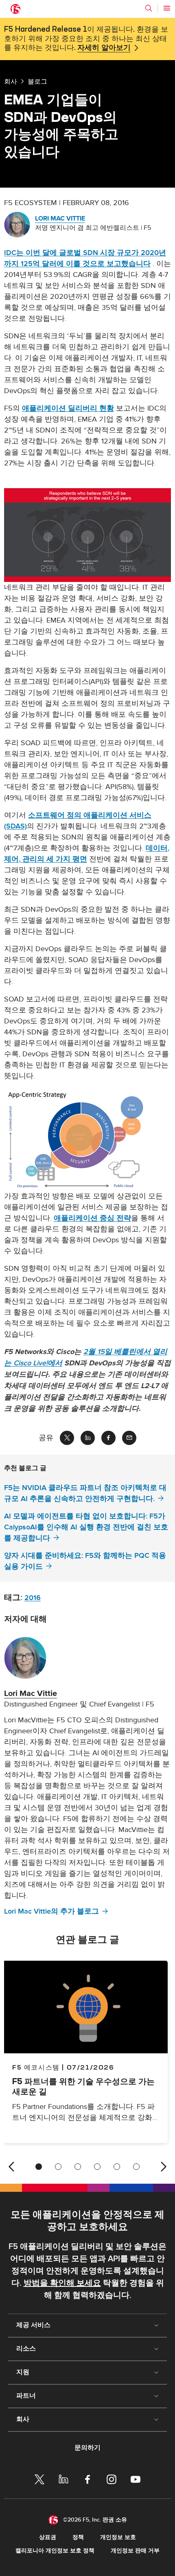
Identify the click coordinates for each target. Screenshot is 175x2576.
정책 (78, 2537)
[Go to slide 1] (39, 2167)
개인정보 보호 (118, 2537)
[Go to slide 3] (78, 2167)
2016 (33, 1598)
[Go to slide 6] (136, 2167)
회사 (11, 81)
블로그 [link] (37, 81)
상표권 (48, 2537)
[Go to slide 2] (58, 2167)
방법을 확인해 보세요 (62, 2283)
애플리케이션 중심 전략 (92, 1218)
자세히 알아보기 (104, 48)
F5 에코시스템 (36, 2067)
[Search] (149, 8)
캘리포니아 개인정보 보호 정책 (55, 2551)
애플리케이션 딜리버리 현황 (68, 408)
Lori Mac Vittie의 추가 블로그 (51, 1911)
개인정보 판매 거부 (135, 2551)
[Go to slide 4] (97, 2167)
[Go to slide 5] (117, 2167)
